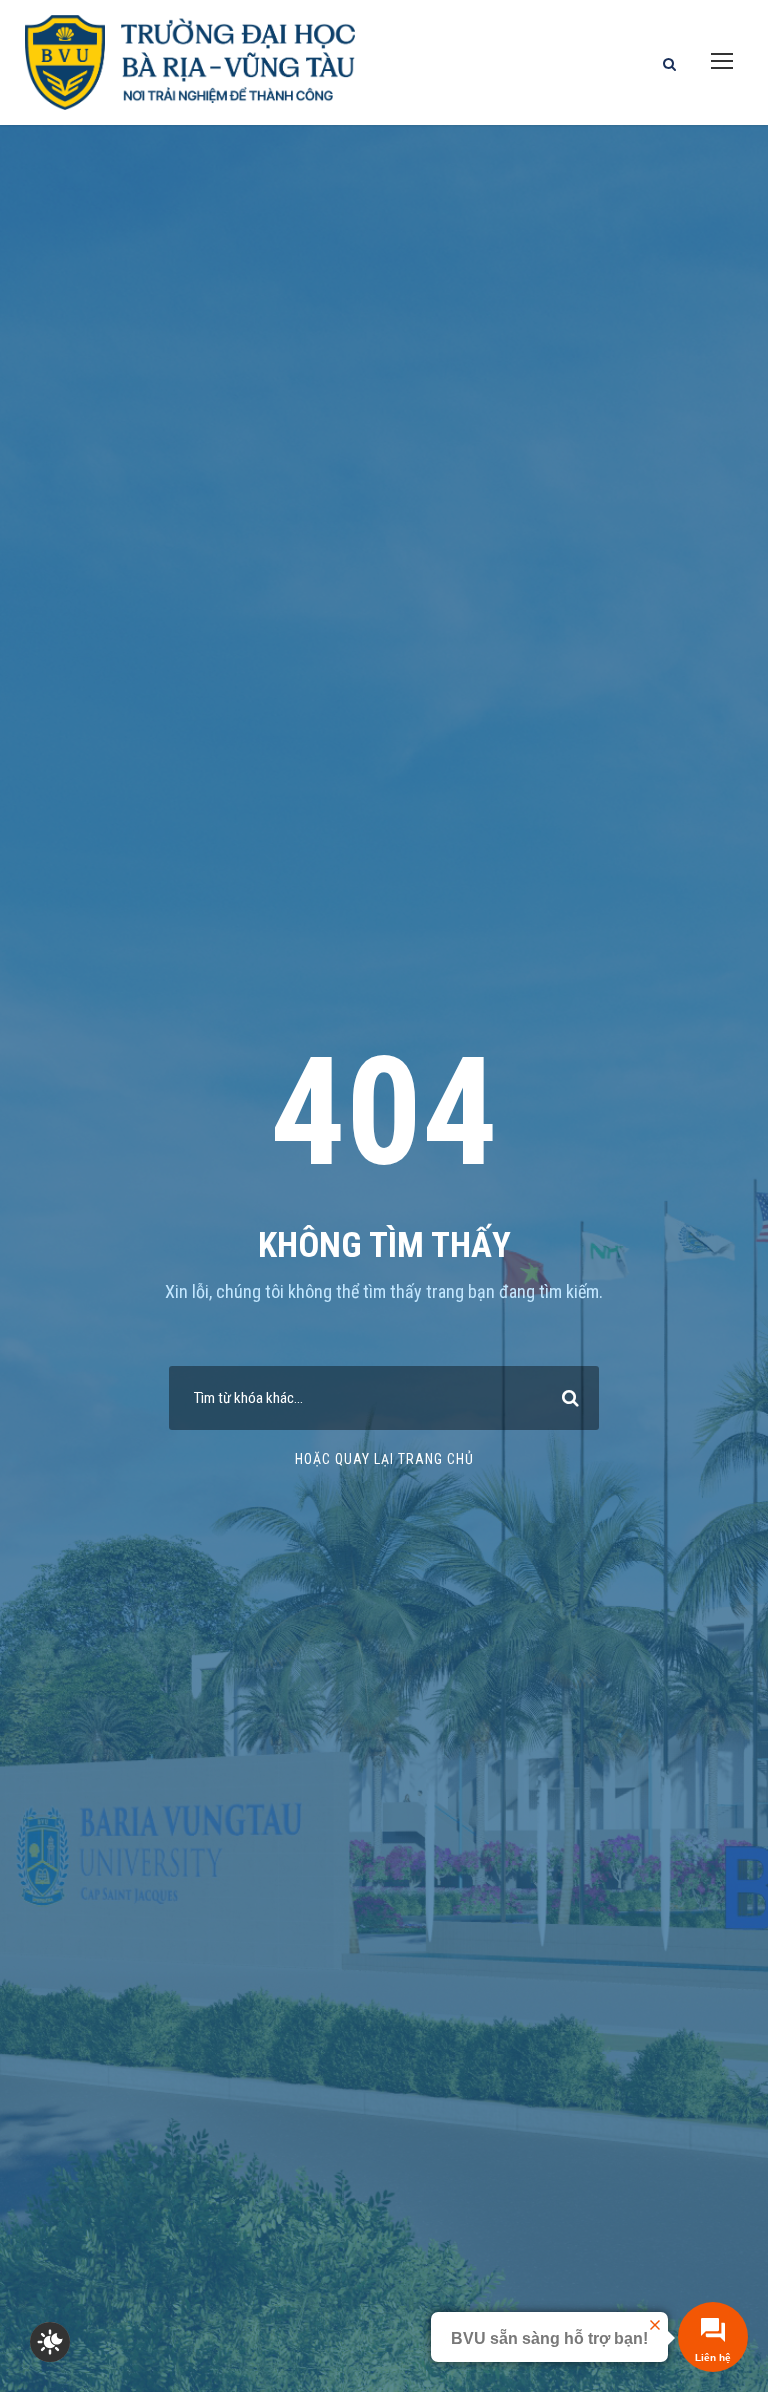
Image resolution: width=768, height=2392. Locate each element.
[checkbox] (50, 2342)
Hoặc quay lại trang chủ (384, 1459)
